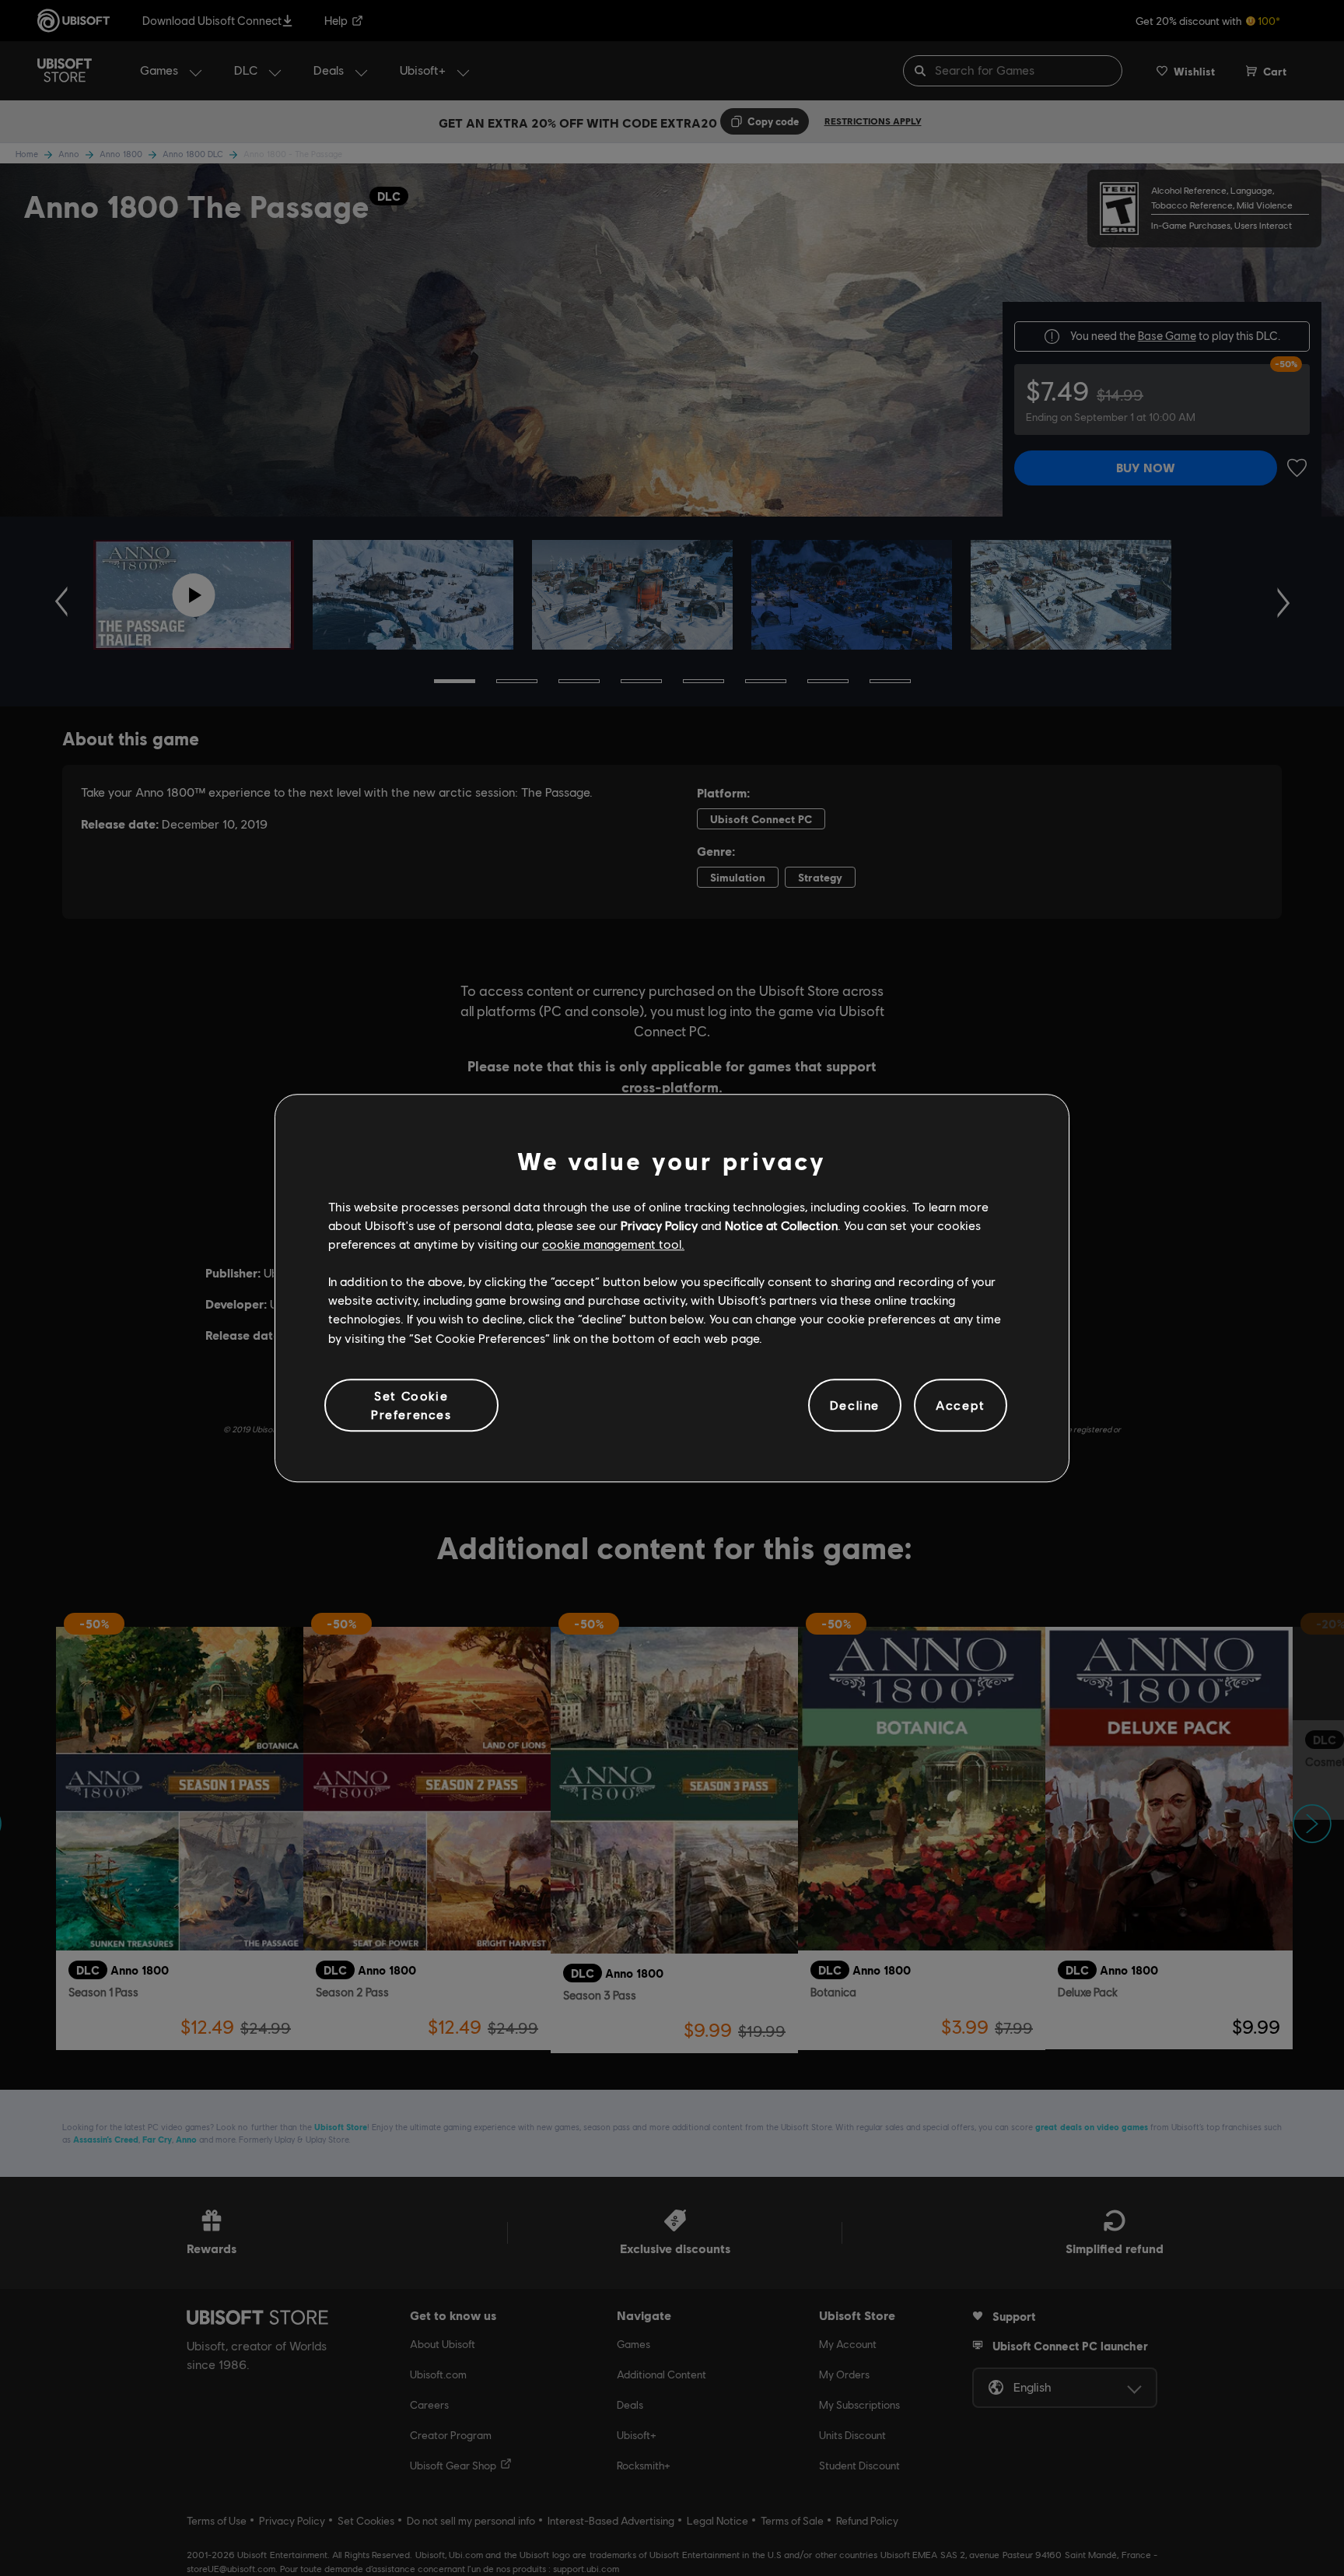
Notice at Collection (781, 1225)
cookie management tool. (613, 1244)
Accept (961, 1405)
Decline (855, 1405)
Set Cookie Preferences (411, 1405)
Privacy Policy (659, 1225)
